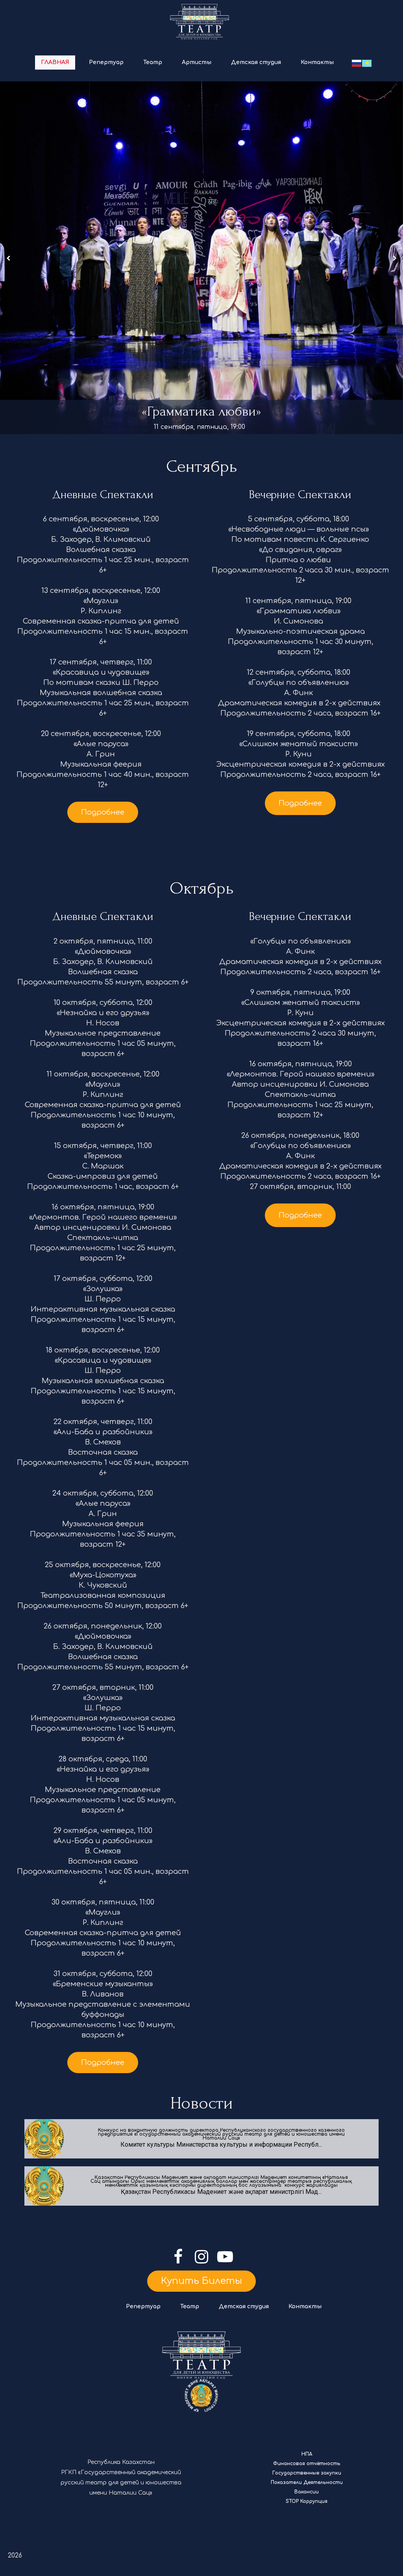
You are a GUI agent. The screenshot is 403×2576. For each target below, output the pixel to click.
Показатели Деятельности (307, 2482)
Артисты (197, 62)
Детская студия (256, 62)
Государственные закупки (307, 2473)
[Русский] (357, 63)
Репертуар (106, 62)
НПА (307, 2454)
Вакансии (307, 2492)
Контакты (317, 62)
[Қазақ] (367, 63)
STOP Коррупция (307, 2501)
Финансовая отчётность (307, 2464)
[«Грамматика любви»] (201, 258)
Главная (55, 62)
